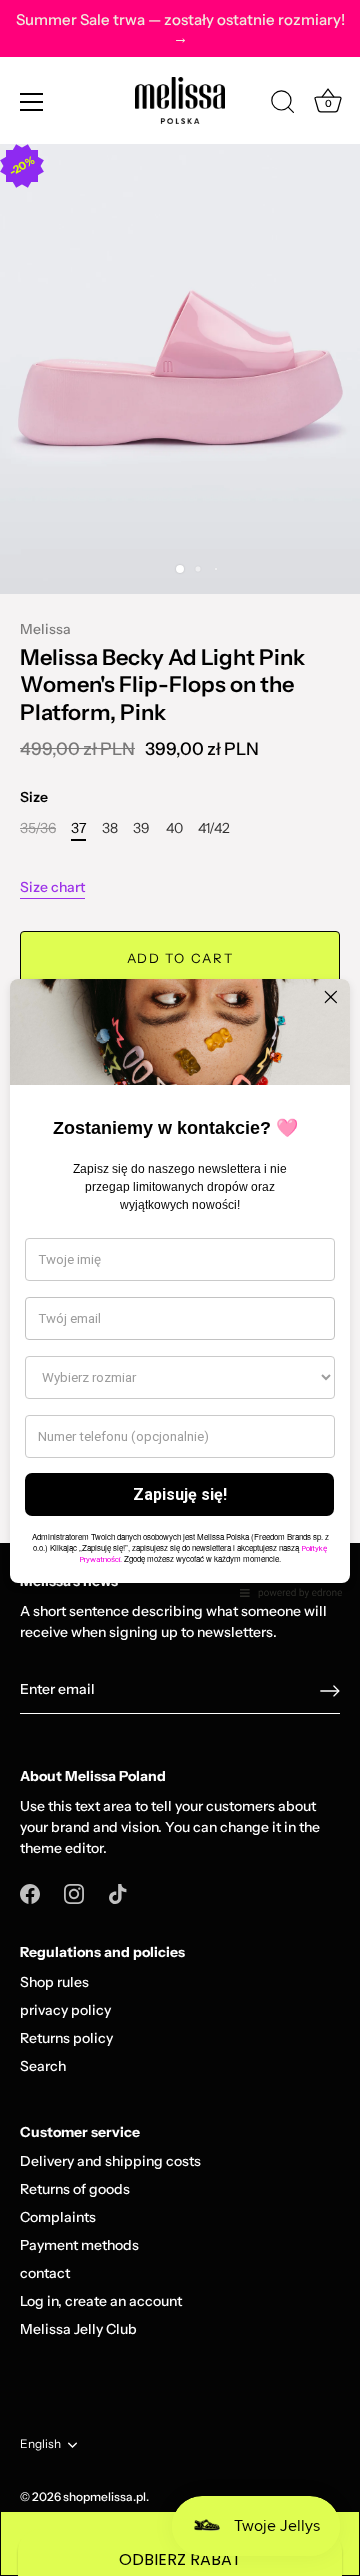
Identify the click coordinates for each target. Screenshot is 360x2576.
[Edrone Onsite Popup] (180, 1288)
